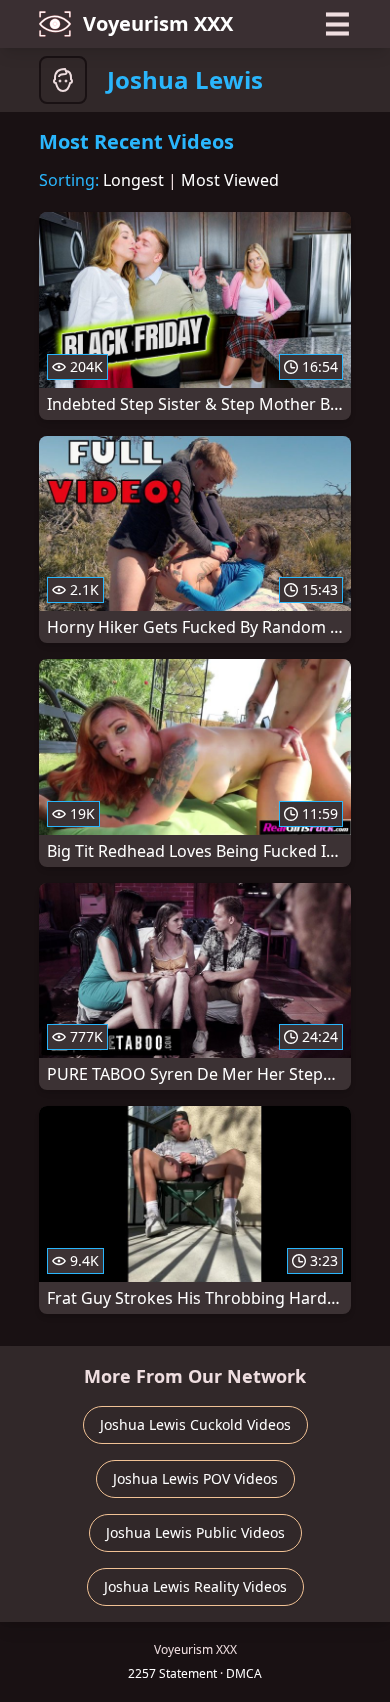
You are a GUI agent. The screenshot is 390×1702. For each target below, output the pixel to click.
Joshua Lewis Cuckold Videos (195, 1424)
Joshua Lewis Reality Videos (195, 1586)
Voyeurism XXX (158, 23)
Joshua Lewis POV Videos (195, 1478)
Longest (133, 180)
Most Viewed (230, 180)
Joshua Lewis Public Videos (195, 1532)
